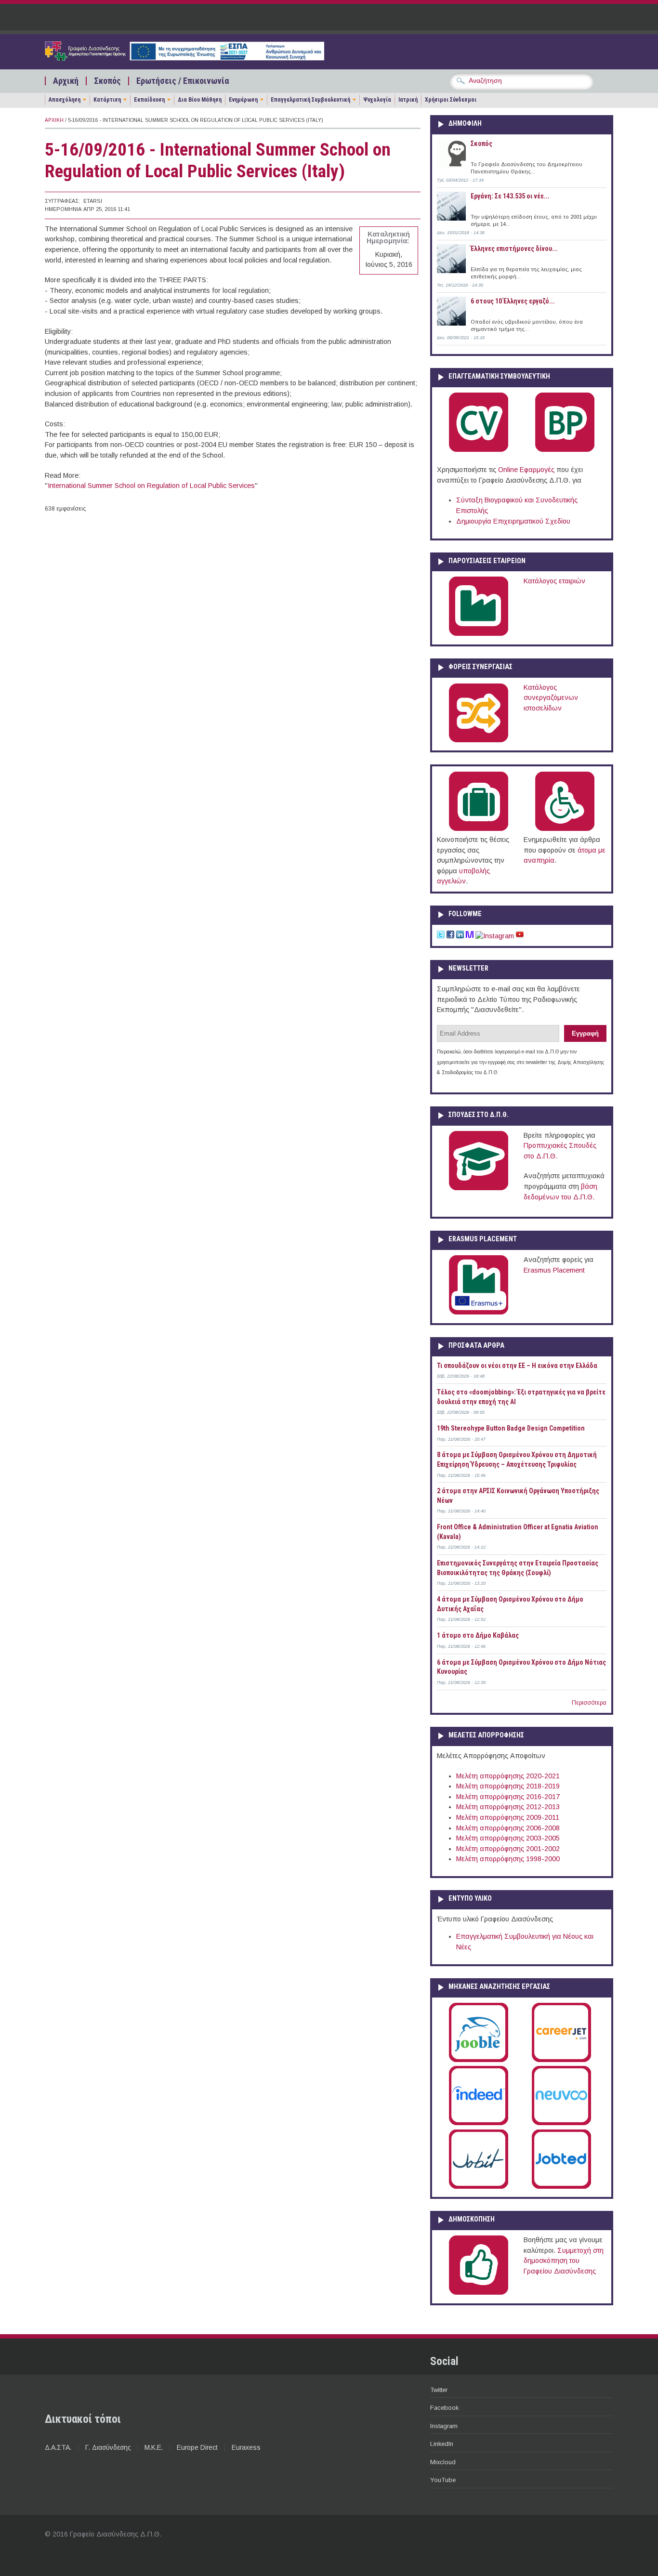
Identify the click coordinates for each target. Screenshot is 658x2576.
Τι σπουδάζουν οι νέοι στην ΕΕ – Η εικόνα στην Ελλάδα (517, 1366)
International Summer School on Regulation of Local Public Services (151, 486)
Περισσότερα (589, 1703)
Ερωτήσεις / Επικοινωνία (183, 81)
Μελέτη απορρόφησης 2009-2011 (508, 1817)
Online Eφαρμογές (526, 470)
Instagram (444, 2426)
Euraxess (246, 2447)
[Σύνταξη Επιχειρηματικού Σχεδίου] (565, 450)
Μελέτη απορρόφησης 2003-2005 (508, 1838)
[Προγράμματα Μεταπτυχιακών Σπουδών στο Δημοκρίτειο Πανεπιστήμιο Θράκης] (479, 1188)
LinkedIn (442, 2444)
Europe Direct (197, 2447)
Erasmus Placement (554, 1270)
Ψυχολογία (377, 100)
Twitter (439, 2390)
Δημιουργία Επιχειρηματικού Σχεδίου (513, 521)
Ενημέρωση (243, 100)
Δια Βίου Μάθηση (200, 100)
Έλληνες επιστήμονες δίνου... (514, 249)
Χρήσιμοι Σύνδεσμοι (451, 100)
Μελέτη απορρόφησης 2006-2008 (508, 1828)
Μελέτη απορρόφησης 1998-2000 (508, 1859)
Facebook (444, 2408)
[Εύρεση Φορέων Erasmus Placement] (479, 1313)
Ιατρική (408, 100)
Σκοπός (107, 81)
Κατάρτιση (107, 100)
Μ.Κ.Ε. (154, 2447)
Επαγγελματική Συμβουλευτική (310, 100)
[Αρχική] (184, 58)
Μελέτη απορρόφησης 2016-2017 (508, 1797)
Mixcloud (443, 2462)
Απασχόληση (65, 100)
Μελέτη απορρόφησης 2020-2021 (508, 1776)
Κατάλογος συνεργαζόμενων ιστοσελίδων (551, 698)
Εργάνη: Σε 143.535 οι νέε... (510, 196)
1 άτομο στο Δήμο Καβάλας (478, 1635)
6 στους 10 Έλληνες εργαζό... (513, 301)
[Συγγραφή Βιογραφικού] (479, 450)
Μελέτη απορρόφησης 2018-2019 (508, 1786)
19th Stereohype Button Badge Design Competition (511, 1428)
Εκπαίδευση (149, 100)
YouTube (443, 2480)
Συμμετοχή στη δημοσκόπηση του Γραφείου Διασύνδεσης (564, 2261)
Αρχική (66, 81)
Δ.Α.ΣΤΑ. (58, 2447)
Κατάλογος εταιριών (554, 581)
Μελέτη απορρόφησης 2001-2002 (508, 1849)
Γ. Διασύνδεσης (108, 2447)
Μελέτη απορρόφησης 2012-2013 (508, 1807)
